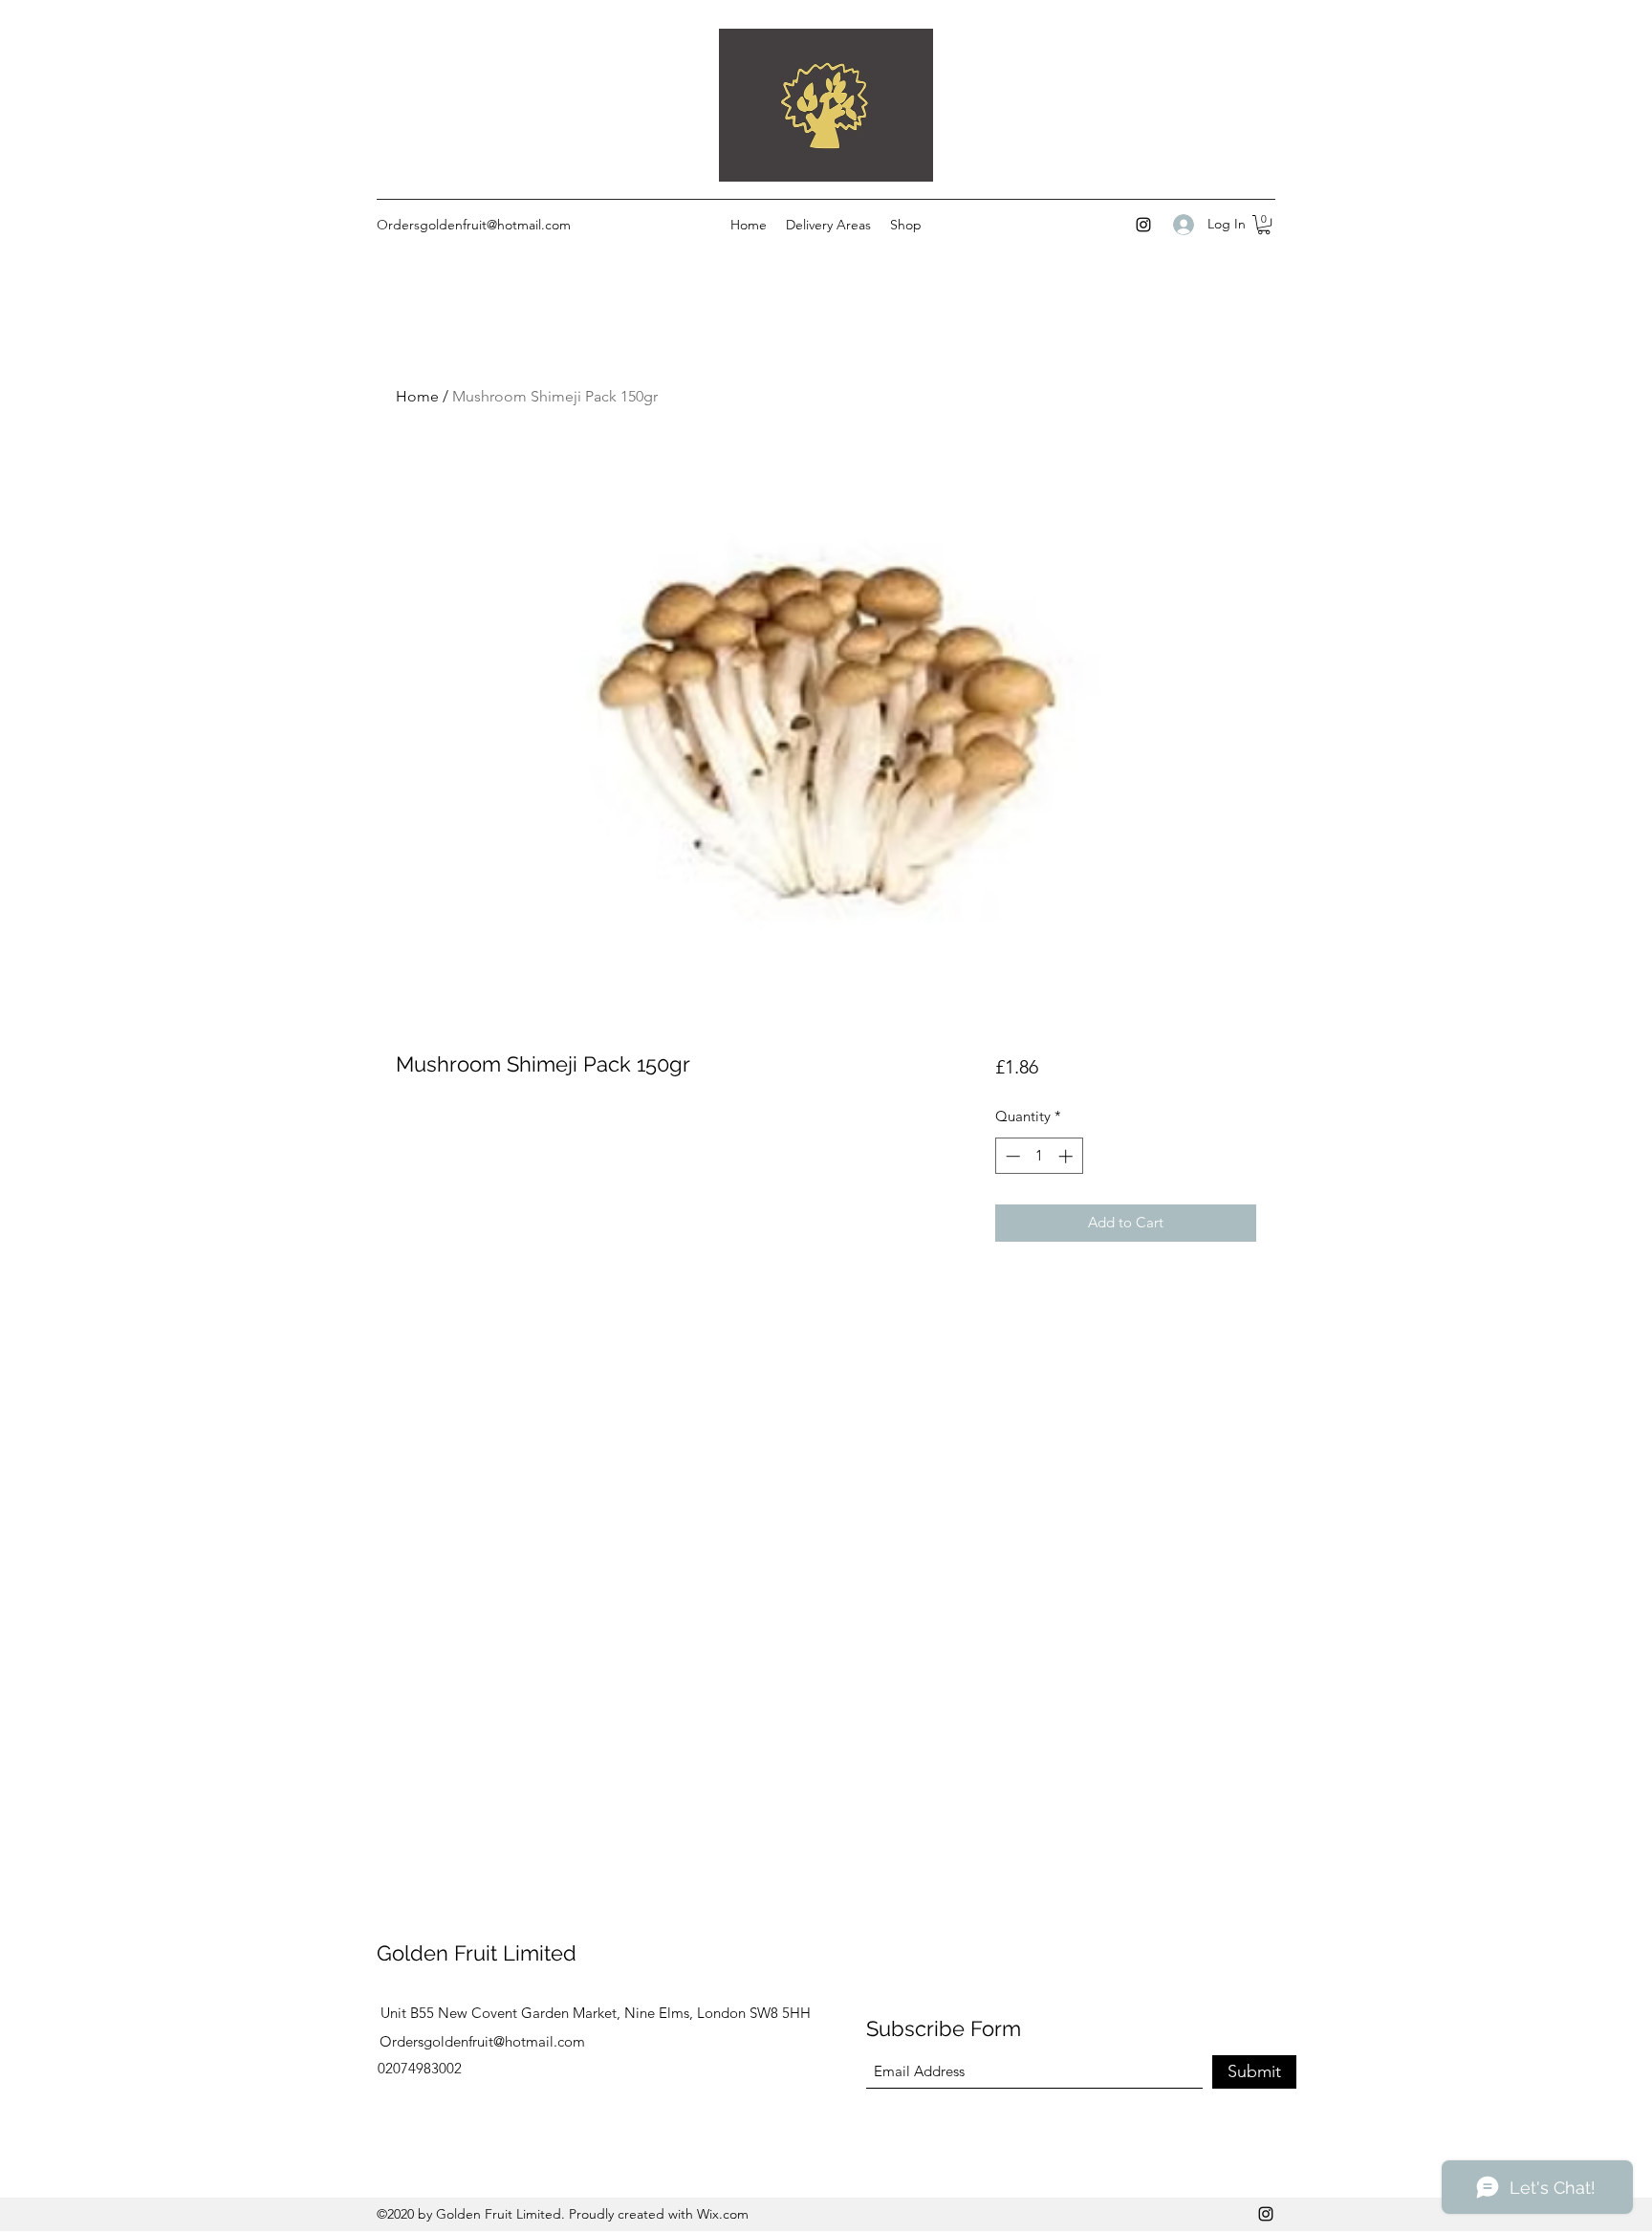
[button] (1264, 225)
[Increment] (1067, 1156)
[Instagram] (1143, 225)
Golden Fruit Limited (477, 1953)
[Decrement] (1011, 1156)
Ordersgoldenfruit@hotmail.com (474, 225)
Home (417, 396)
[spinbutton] (1039, 1156)
